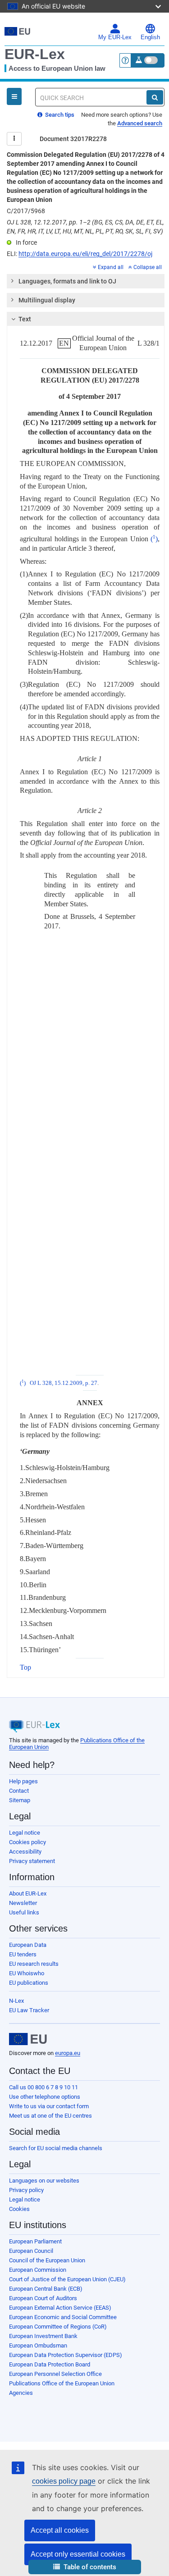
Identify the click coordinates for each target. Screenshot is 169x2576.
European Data (28, 1945)
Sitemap (20, 1800)
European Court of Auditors (43, 2298)
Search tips (59, 115)
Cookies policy (27, 1842)
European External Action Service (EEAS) (60, 2308)
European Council (31, 2251)
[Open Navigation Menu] (14, 96)
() (154, 539)
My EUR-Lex (115, 37)
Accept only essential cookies (78, 2554)
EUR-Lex (35, 54)
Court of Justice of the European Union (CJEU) (67, 2279)
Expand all (111, 267)
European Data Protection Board (50, 2364)
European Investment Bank (43, 2336)
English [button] (150, 37)
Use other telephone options (45, 2097)
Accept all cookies (60, 2530)
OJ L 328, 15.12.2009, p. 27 (64, 1383)
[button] (85, 2567)
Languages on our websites (44, 2181)
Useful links (24, 1912)
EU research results (34, 1964)
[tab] (86, 281)
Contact (19, 1791)
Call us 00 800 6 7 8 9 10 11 (43, 2087)
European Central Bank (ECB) (46, 2289)
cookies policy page (64, 2481)
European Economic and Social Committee (63, 2317)
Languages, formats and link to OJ (67, 281)
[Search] (155, 97)
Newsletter (23, 1903)
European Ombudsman (38, 2345)
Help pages (23, 1781)
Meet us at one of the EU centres (50, 2116)
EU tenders (23, 1954)
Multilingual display (47, 300)
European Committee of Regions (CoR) (58, 2327)
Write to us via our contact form (49, 2106)
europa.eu (68, 2053)
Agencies (21, 2393)
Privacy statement (32, 1861)
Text (25, 319)
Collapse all (148, 267)
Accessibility (25, 1852)
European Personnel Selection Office (55, 2374)
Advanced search (140, 123)
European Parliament (35, 2241)
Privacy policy (26, 2190)
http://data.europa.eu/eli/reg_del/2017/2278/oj (85, 254)
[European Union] (28, 2039)
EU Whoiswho (27, 1973)
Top (25, 1667)
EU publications (29, 1983)
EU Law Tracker (29, 2010)
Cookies (19, 2209)
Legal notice (25, 1833)
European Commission (38, 2270)
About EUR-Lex (28, 1893)
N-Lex (16, 2001)
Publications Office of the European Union (62, 2383)
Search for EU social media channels (56, 2148)
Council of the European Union (47, 2260)
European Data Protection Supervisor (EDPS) (66, 2355)
